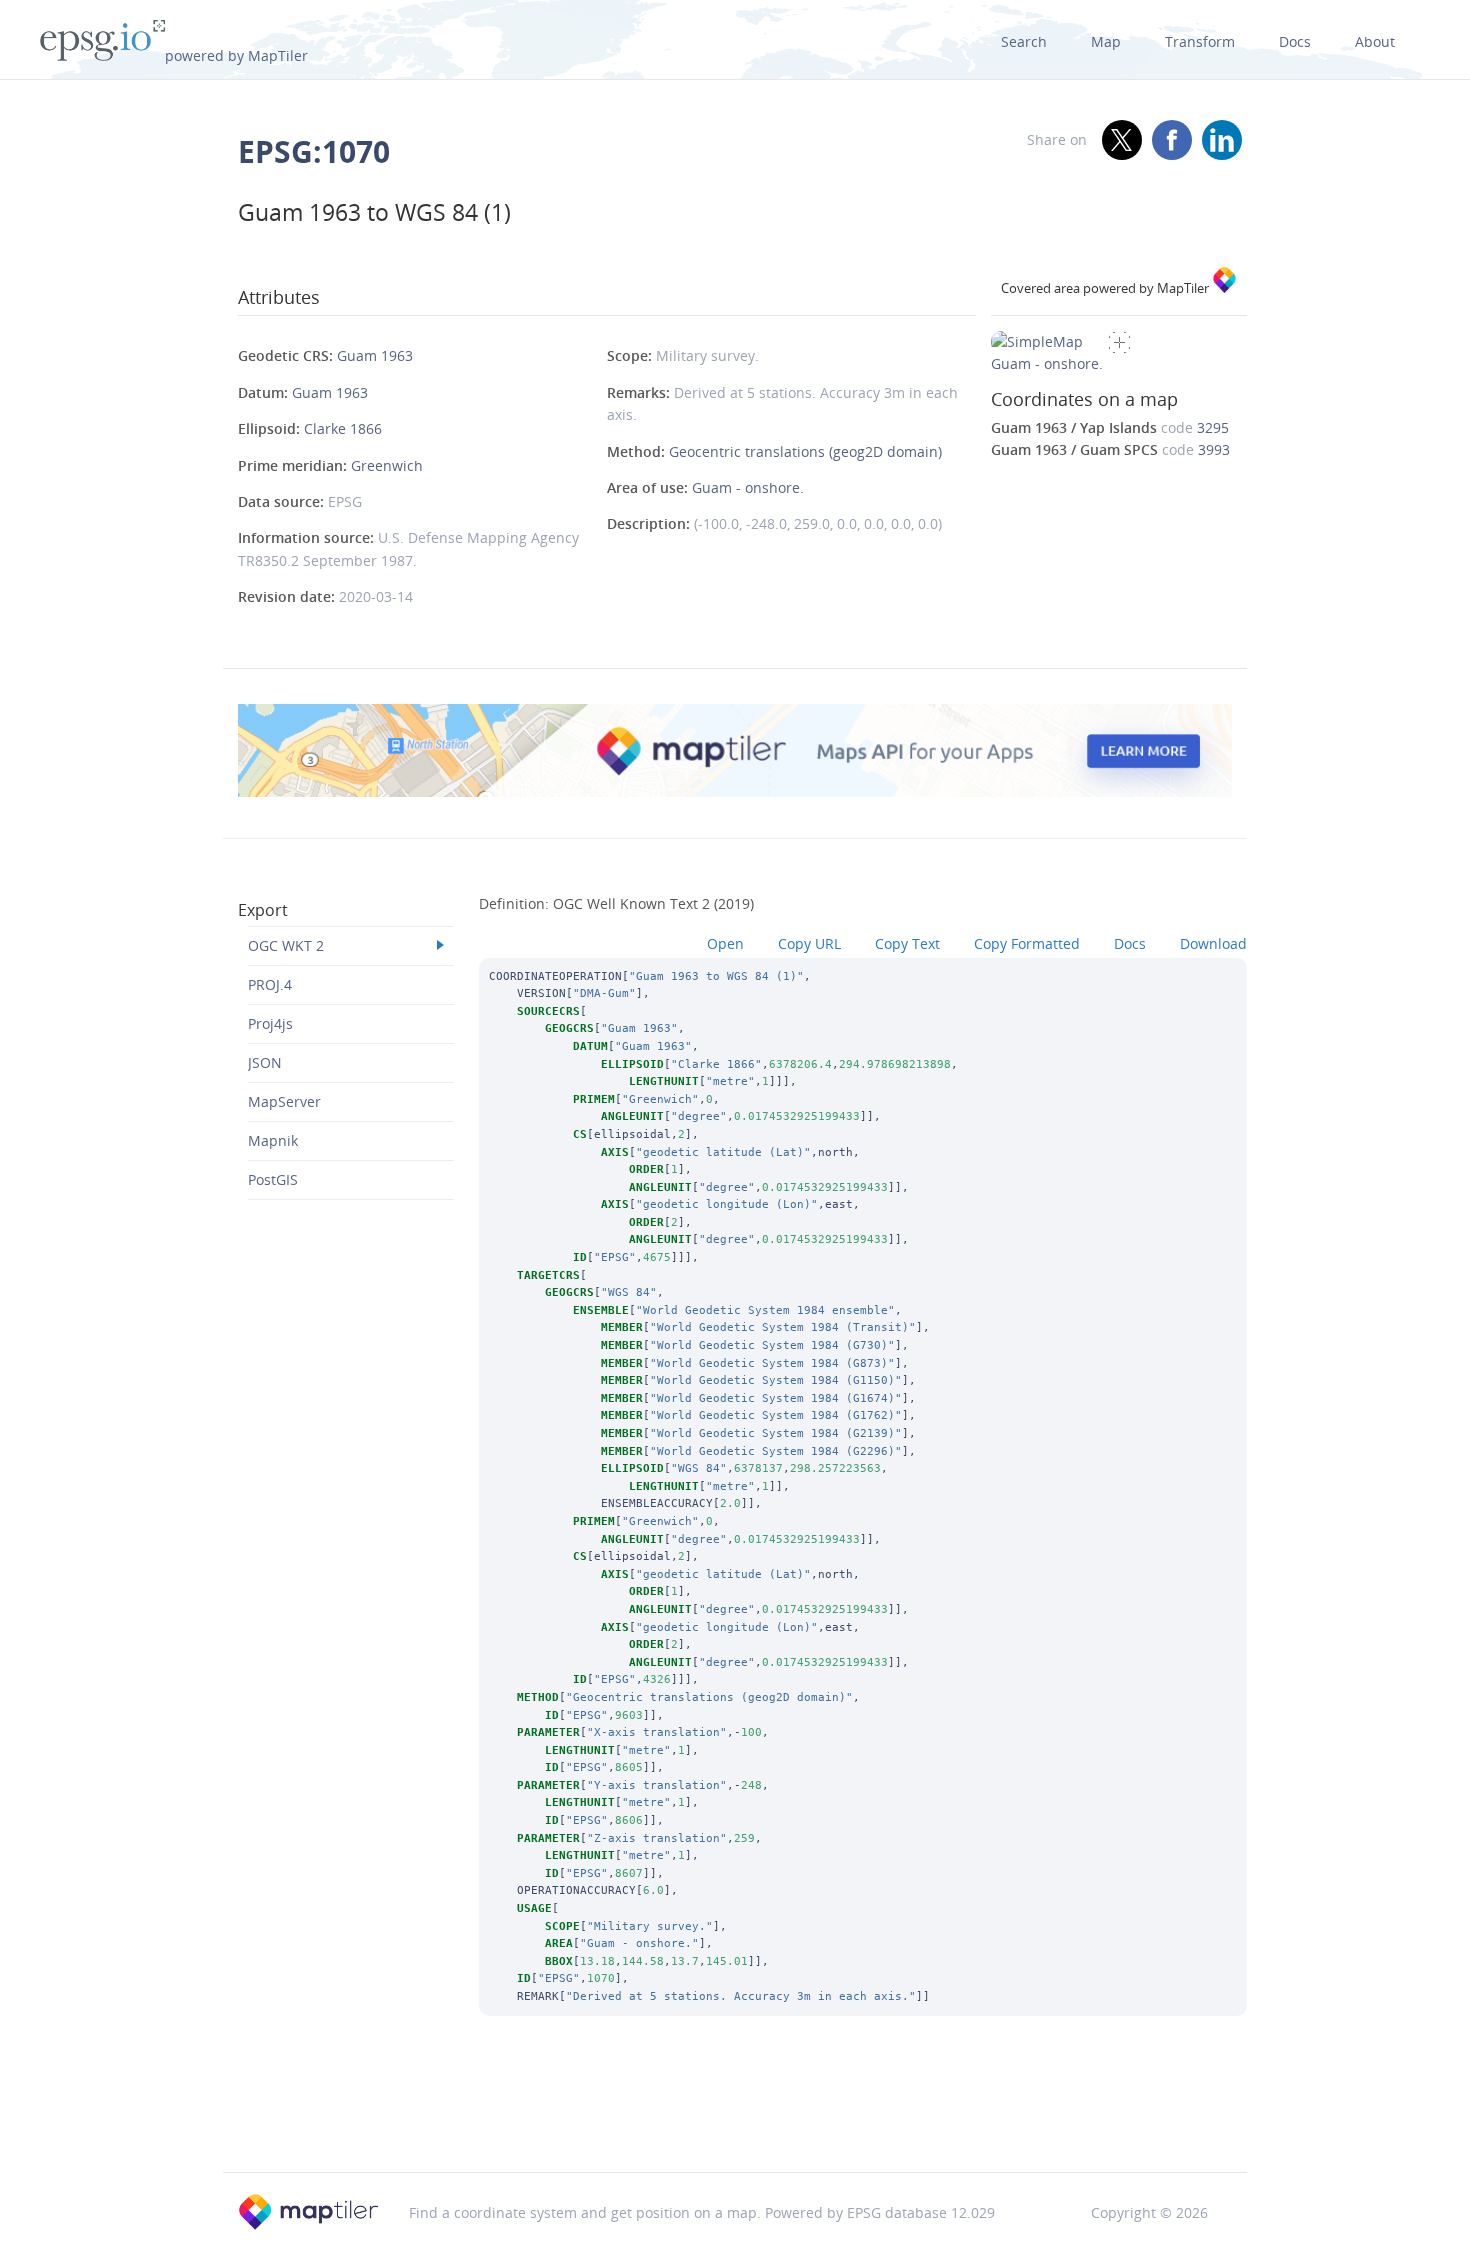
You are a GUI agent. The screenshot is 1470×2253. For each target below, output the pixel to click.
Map (1106, 41)
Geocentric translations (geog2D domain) (805, 451)
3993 (1214, 449)
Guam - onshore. (748, 487)
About (1375, 41)
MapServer (284, 1101)
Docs (1295, 41)
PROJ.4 (270, 984)
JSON (265, 1062)
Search (1024, 41)
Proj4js (270, 1023)
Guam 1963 (375, 355)
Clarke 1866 (343, 428)
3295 (1213, 427)
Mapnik (273, 1140)
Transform (1200, 41)
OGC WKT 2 (286, 945)
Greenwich (387, 465)
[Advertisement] (735, 2121)
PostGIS (273, 1179)
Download (1213, 943)
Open (725, 943)
